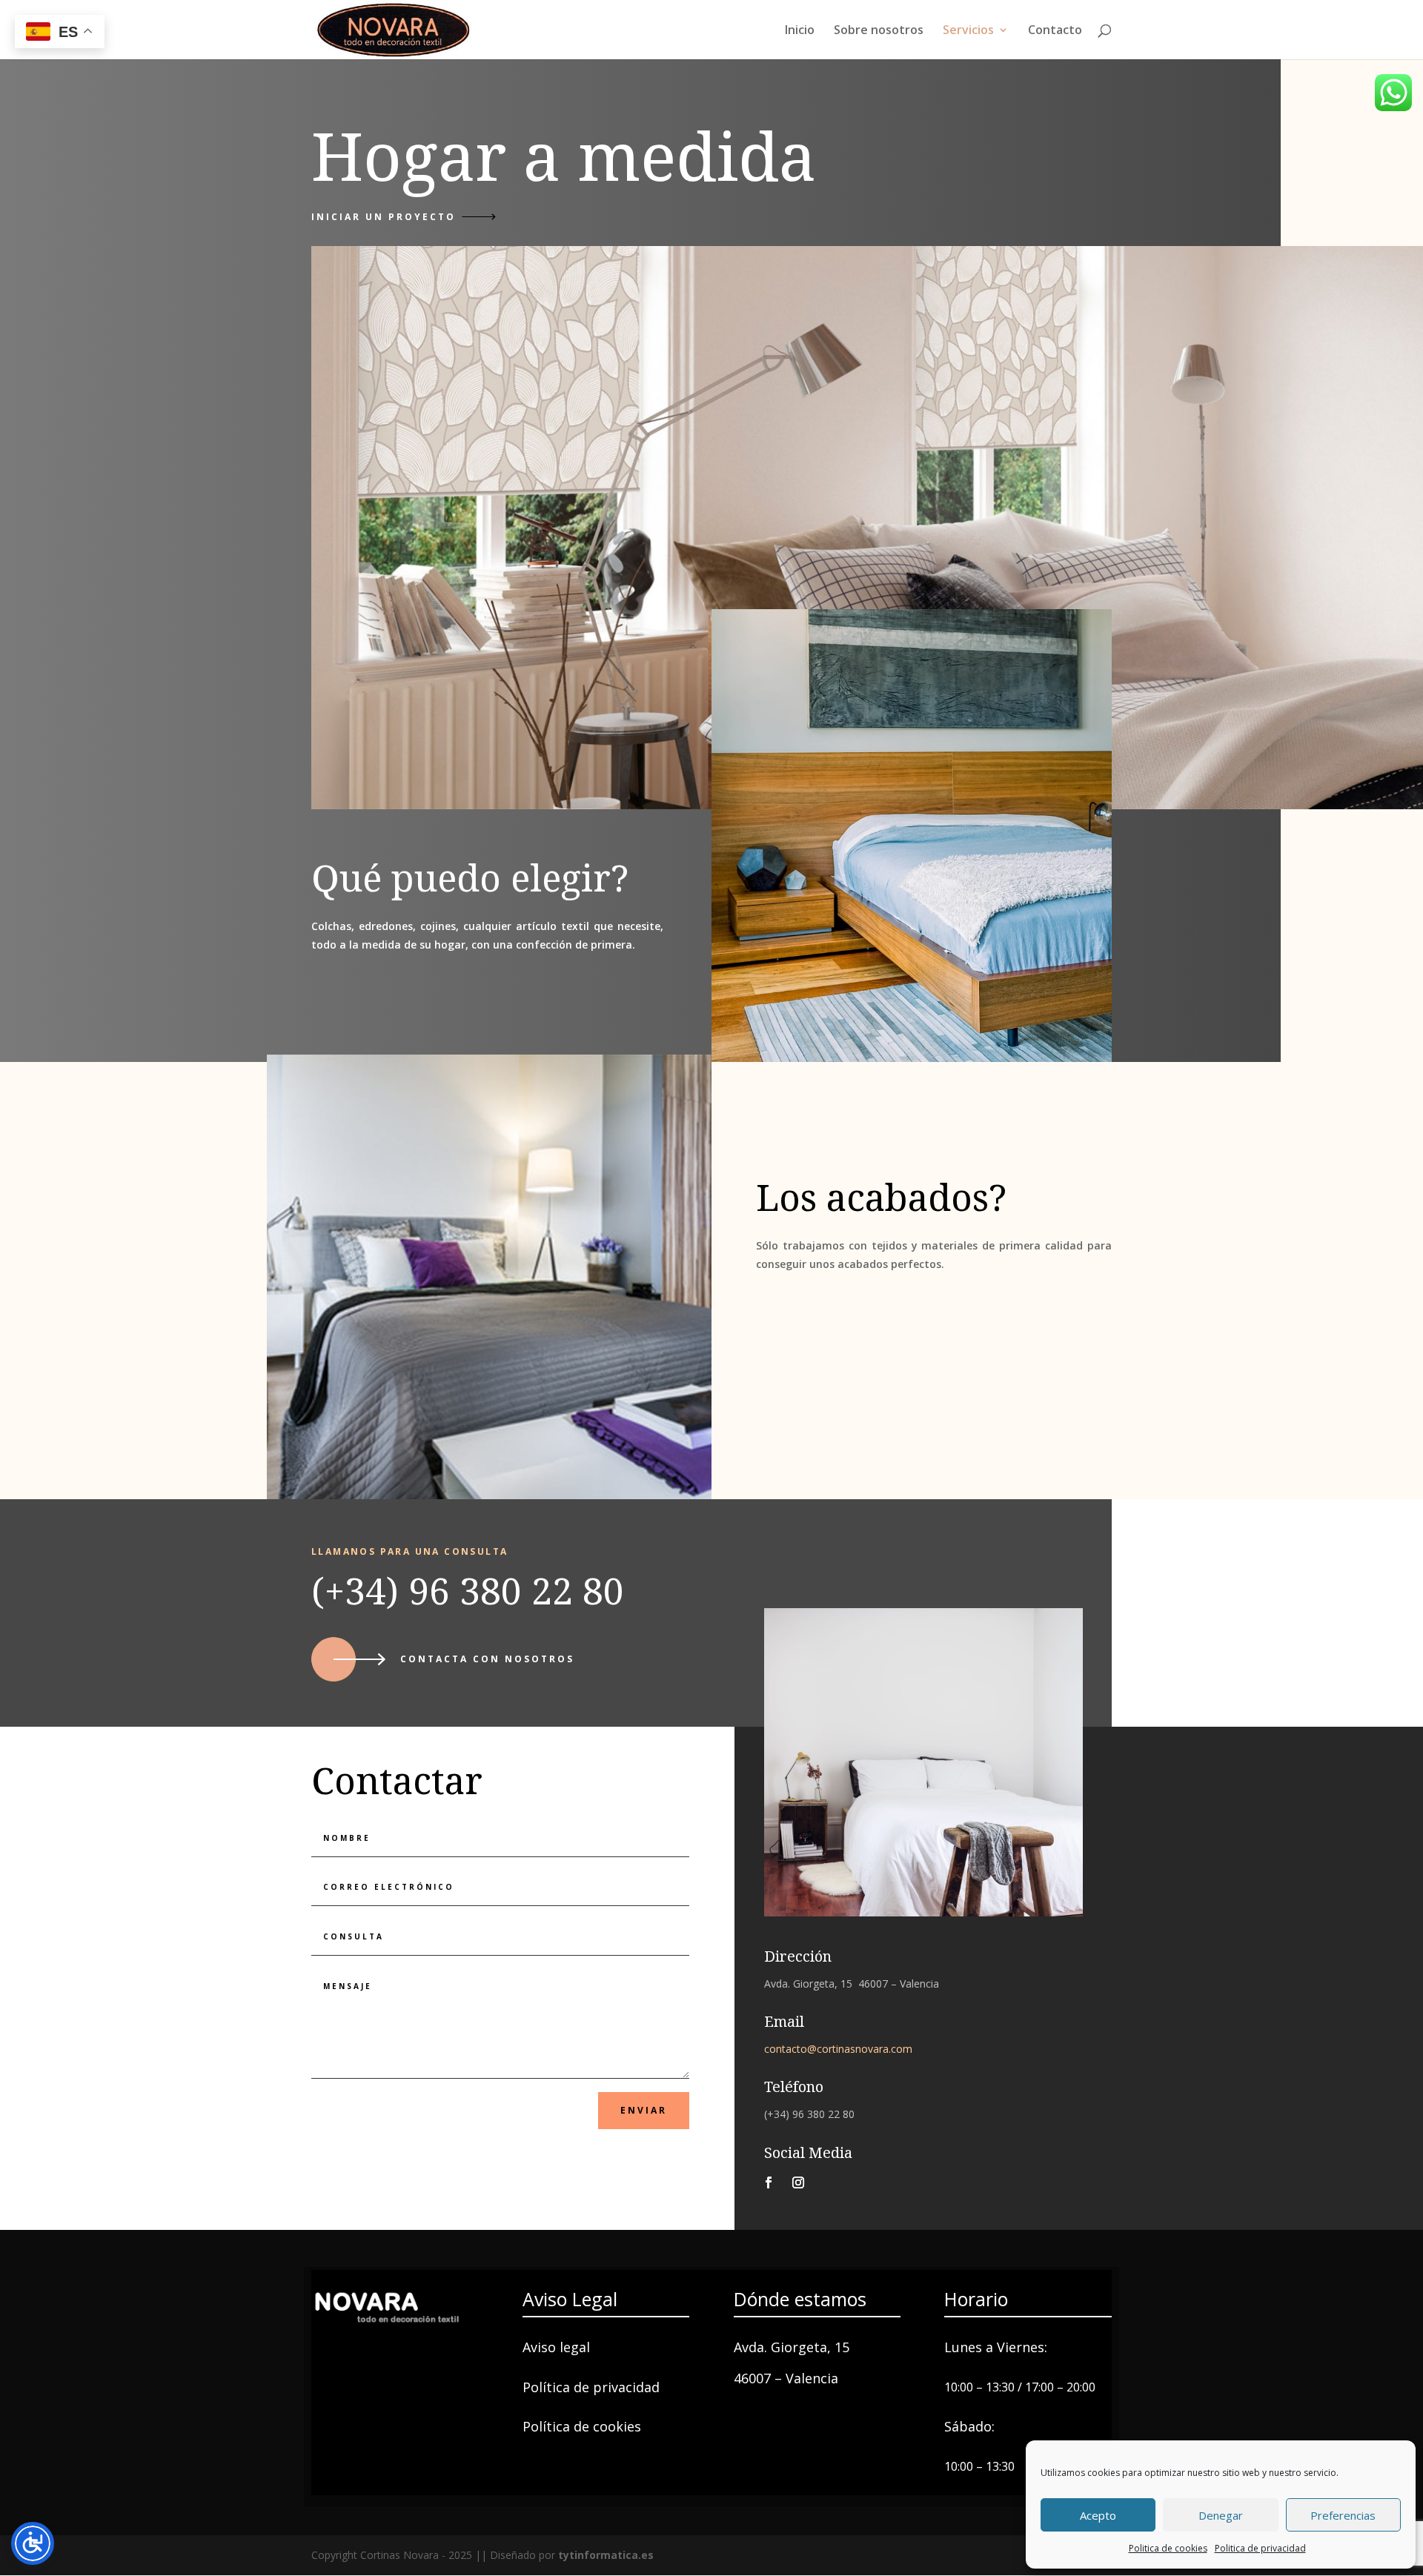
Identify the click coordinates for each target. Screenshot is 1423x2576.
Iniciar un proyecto (384, 217)
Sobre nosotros (879, 31)
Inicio (800, 31)
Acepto (1098, 2515)
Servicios (968, 31)
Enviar (644, 2110)
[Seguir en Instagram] (798, 2182)
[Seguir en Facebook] (769, 2182)
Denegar (1221, 2515)
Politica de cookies (1168, 2548)
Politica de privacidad (1260, 2548)
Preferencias (1343, 2515)
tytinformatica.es (606, 2555)
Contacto (1055, 31)
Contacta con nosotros (487, 1659)
